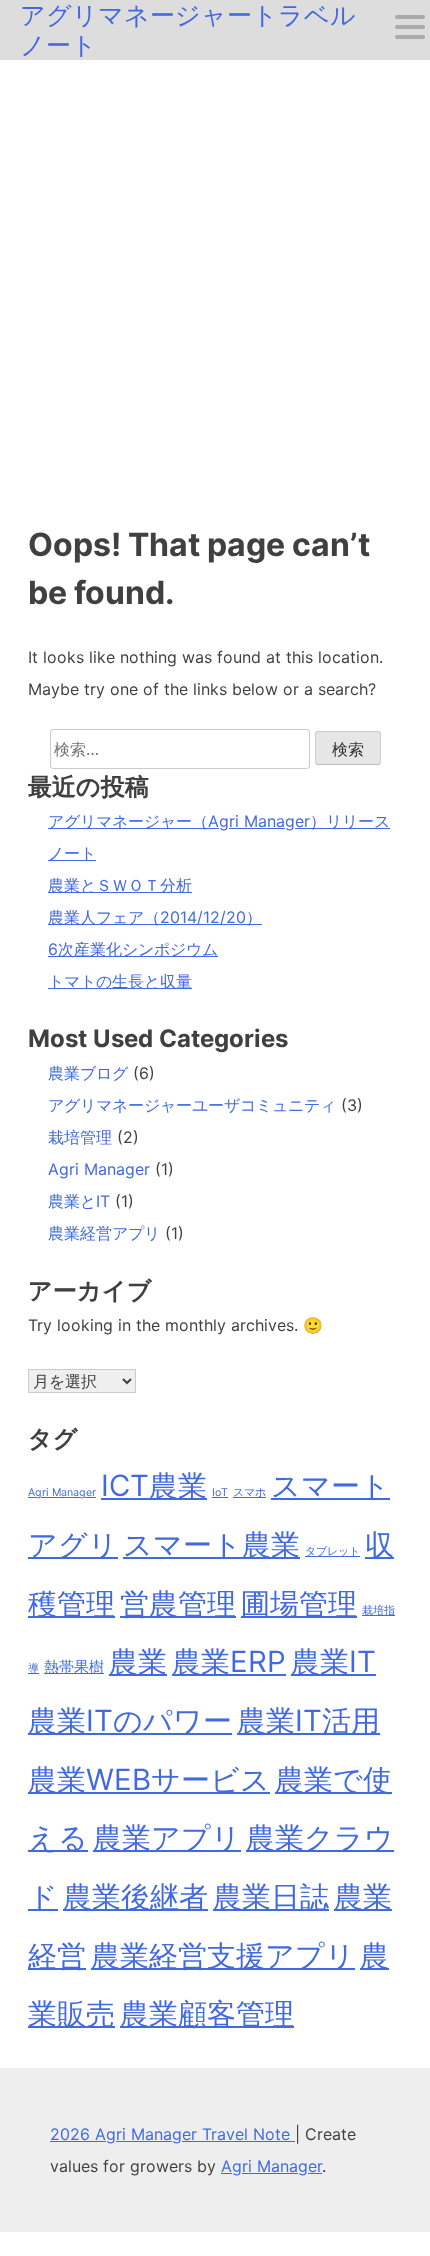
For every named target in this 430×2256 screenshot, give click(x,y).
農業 (138, 1661)
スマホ (249, 1492)
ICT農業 (154, 1485)
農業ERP (229, 1661)
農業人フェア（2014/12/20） (155, 917)
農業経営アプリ (104, 1233)
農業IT (333, 1661)
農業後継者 (135, 1896)
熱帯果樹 (74, 1666)
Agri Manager (99, 1169)
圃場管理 (299, 1603)
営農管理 (178, 1603)
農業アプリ (167, 1837)
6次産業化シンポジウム (133, 949)
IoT (220, 1492)
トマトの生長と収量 (120, 981)
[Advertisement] (215, 285)
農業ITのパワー (130, 1720)
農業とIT (79, 1201)
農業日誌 (271, 1896)
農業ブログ (88, 1073)
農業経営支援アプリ (223, 1955)
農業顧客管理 (207, 2013)
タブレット (332, 1551)
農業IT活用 (308, 1720)
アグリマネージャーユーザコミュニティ (192, 1105)
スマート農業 (211, 1544)
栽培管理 (80, 1137)
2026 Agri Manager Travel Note (172, 2134)
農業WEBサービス (149, 1779)
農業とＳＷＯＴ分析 (120, 885)
